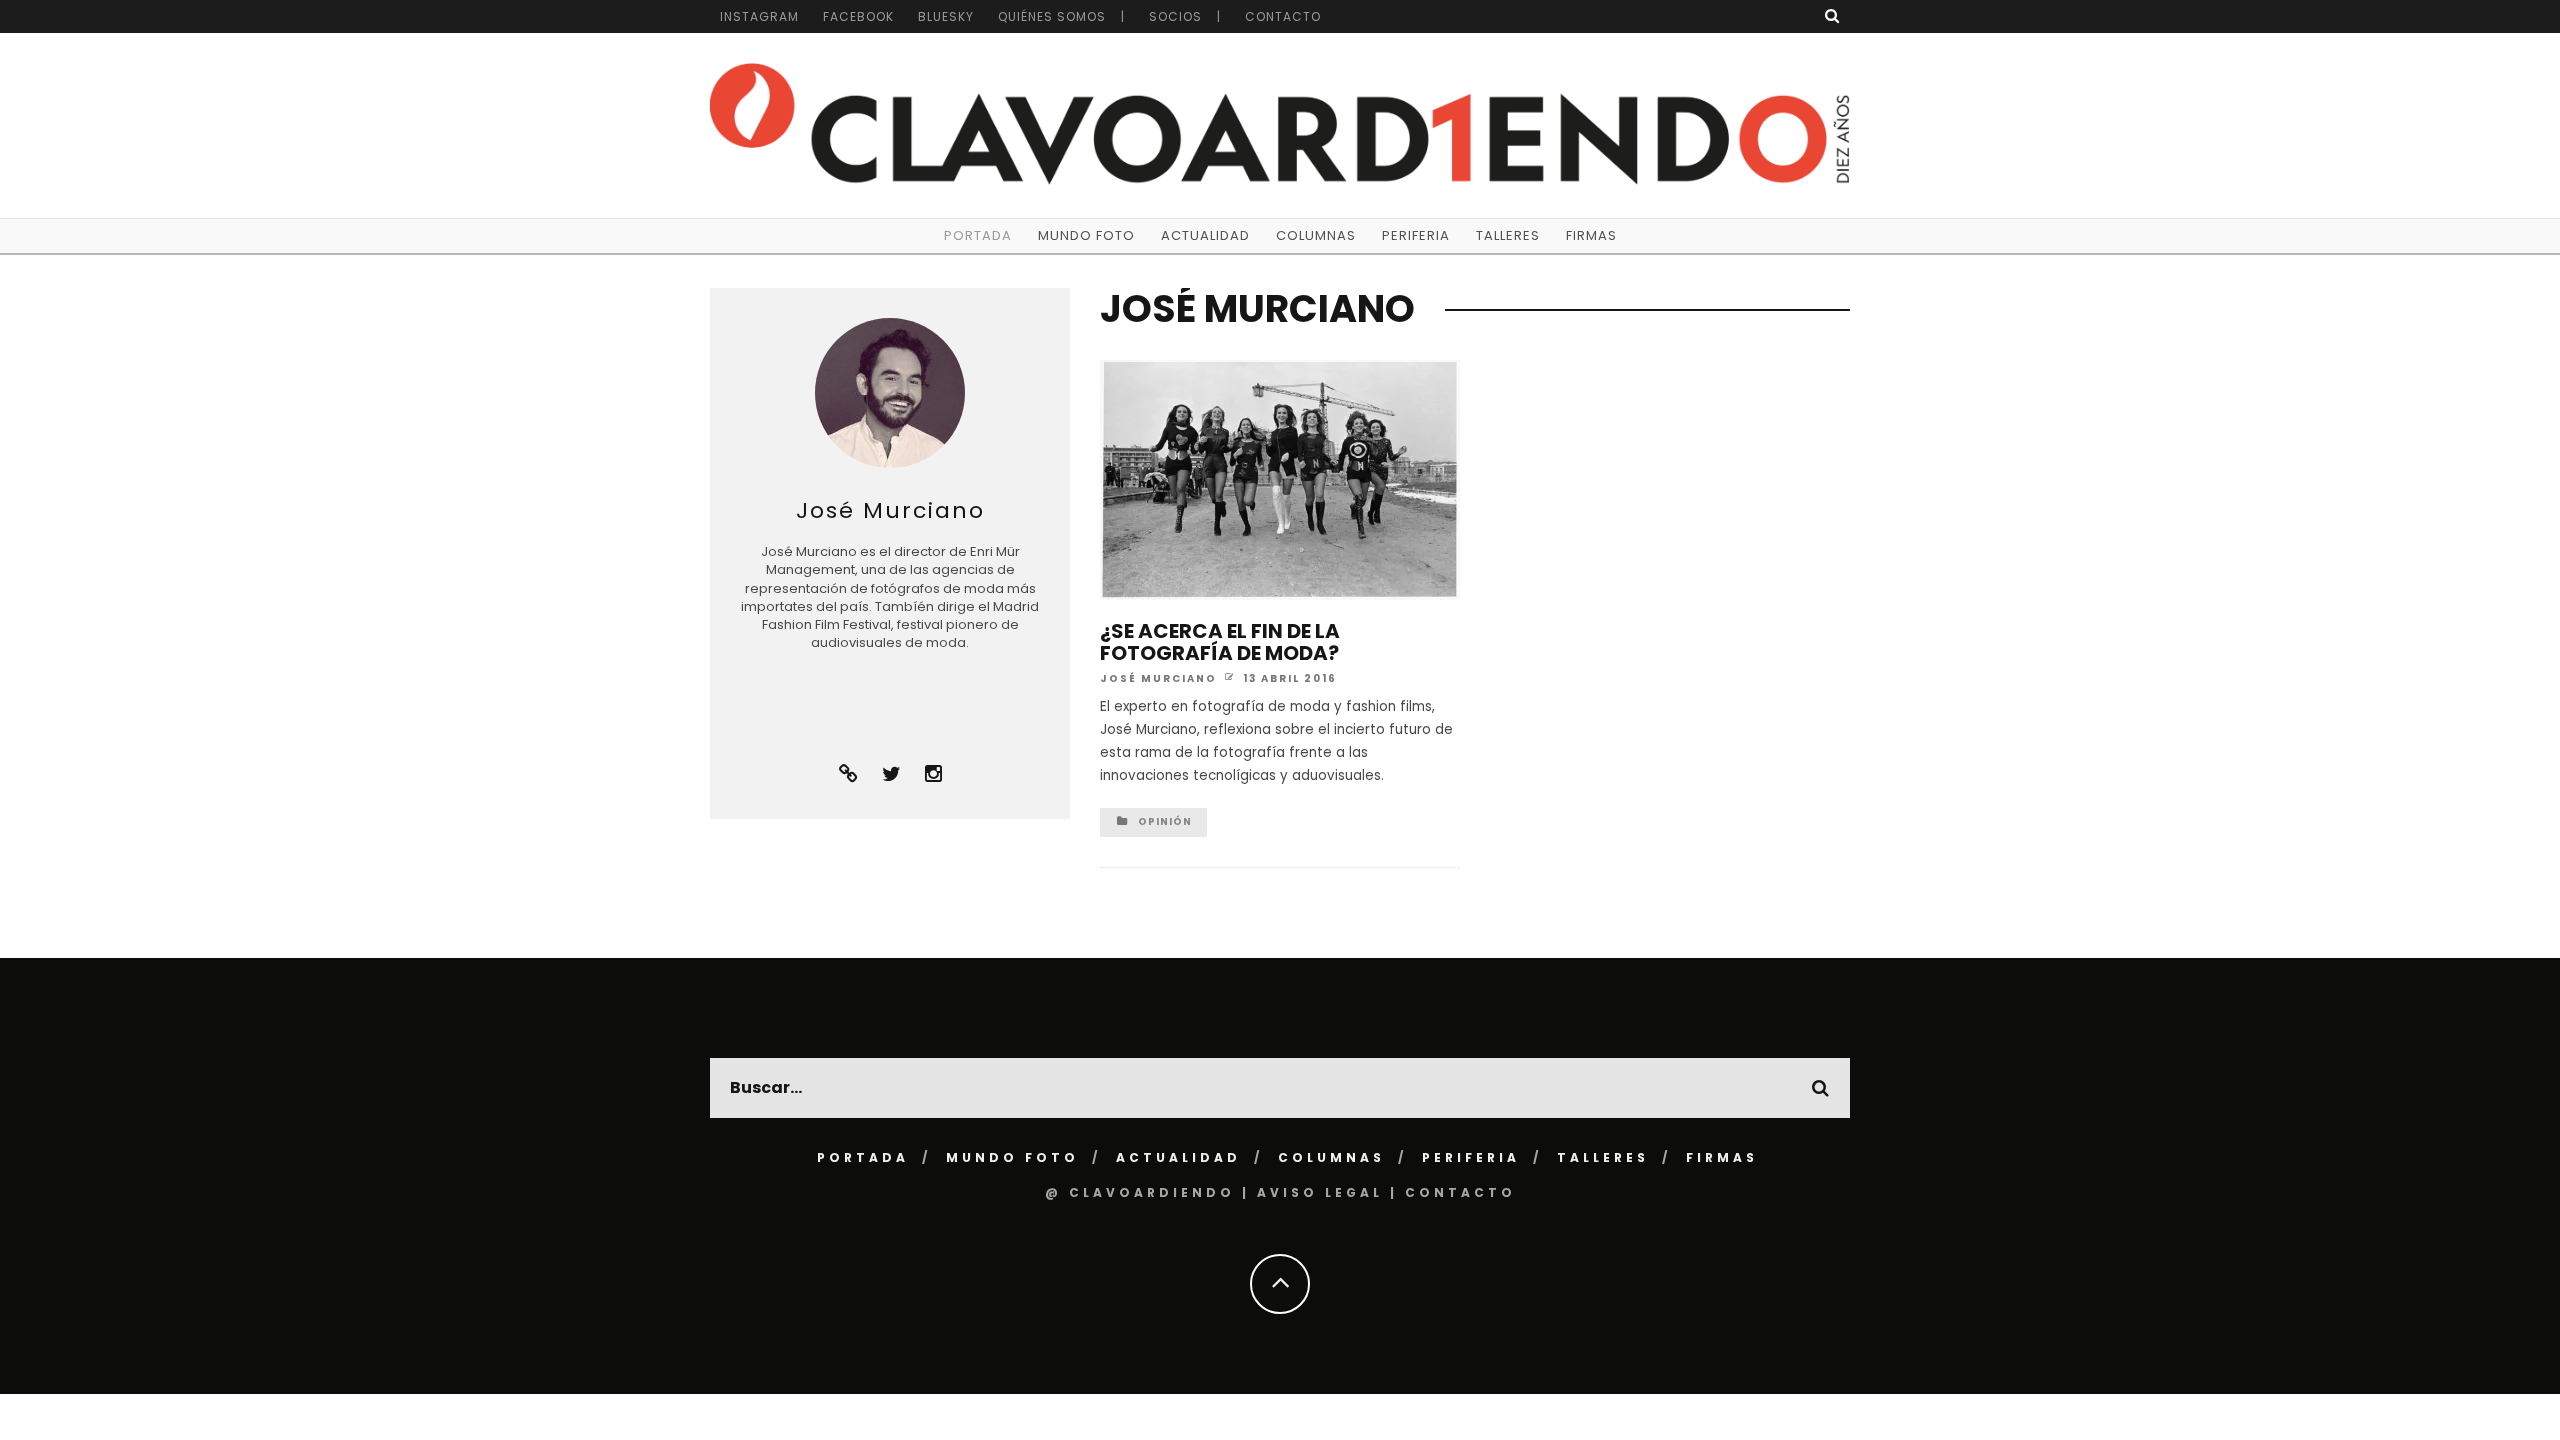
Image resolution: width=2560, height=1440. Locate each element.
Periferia (1416, 235)
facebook (858, 16)
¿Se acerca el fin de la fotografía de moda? (1220, 642)
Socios (1175, 16)
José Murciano (1158, 677)
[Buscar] (1832, 15)
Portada (978, 235)
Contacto (1283, 16)
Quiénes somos (1052, 16)
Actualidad (1205, 235)
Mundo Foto (1086, 235)
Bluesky (946, 16)
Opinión (1165, 821)
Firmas (1591, 235)
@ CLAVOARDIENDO (1140, 1192)
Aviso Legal (1320, 1192)
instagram (759, 16)
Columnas (1316, 235)
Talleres (1508, 235)
